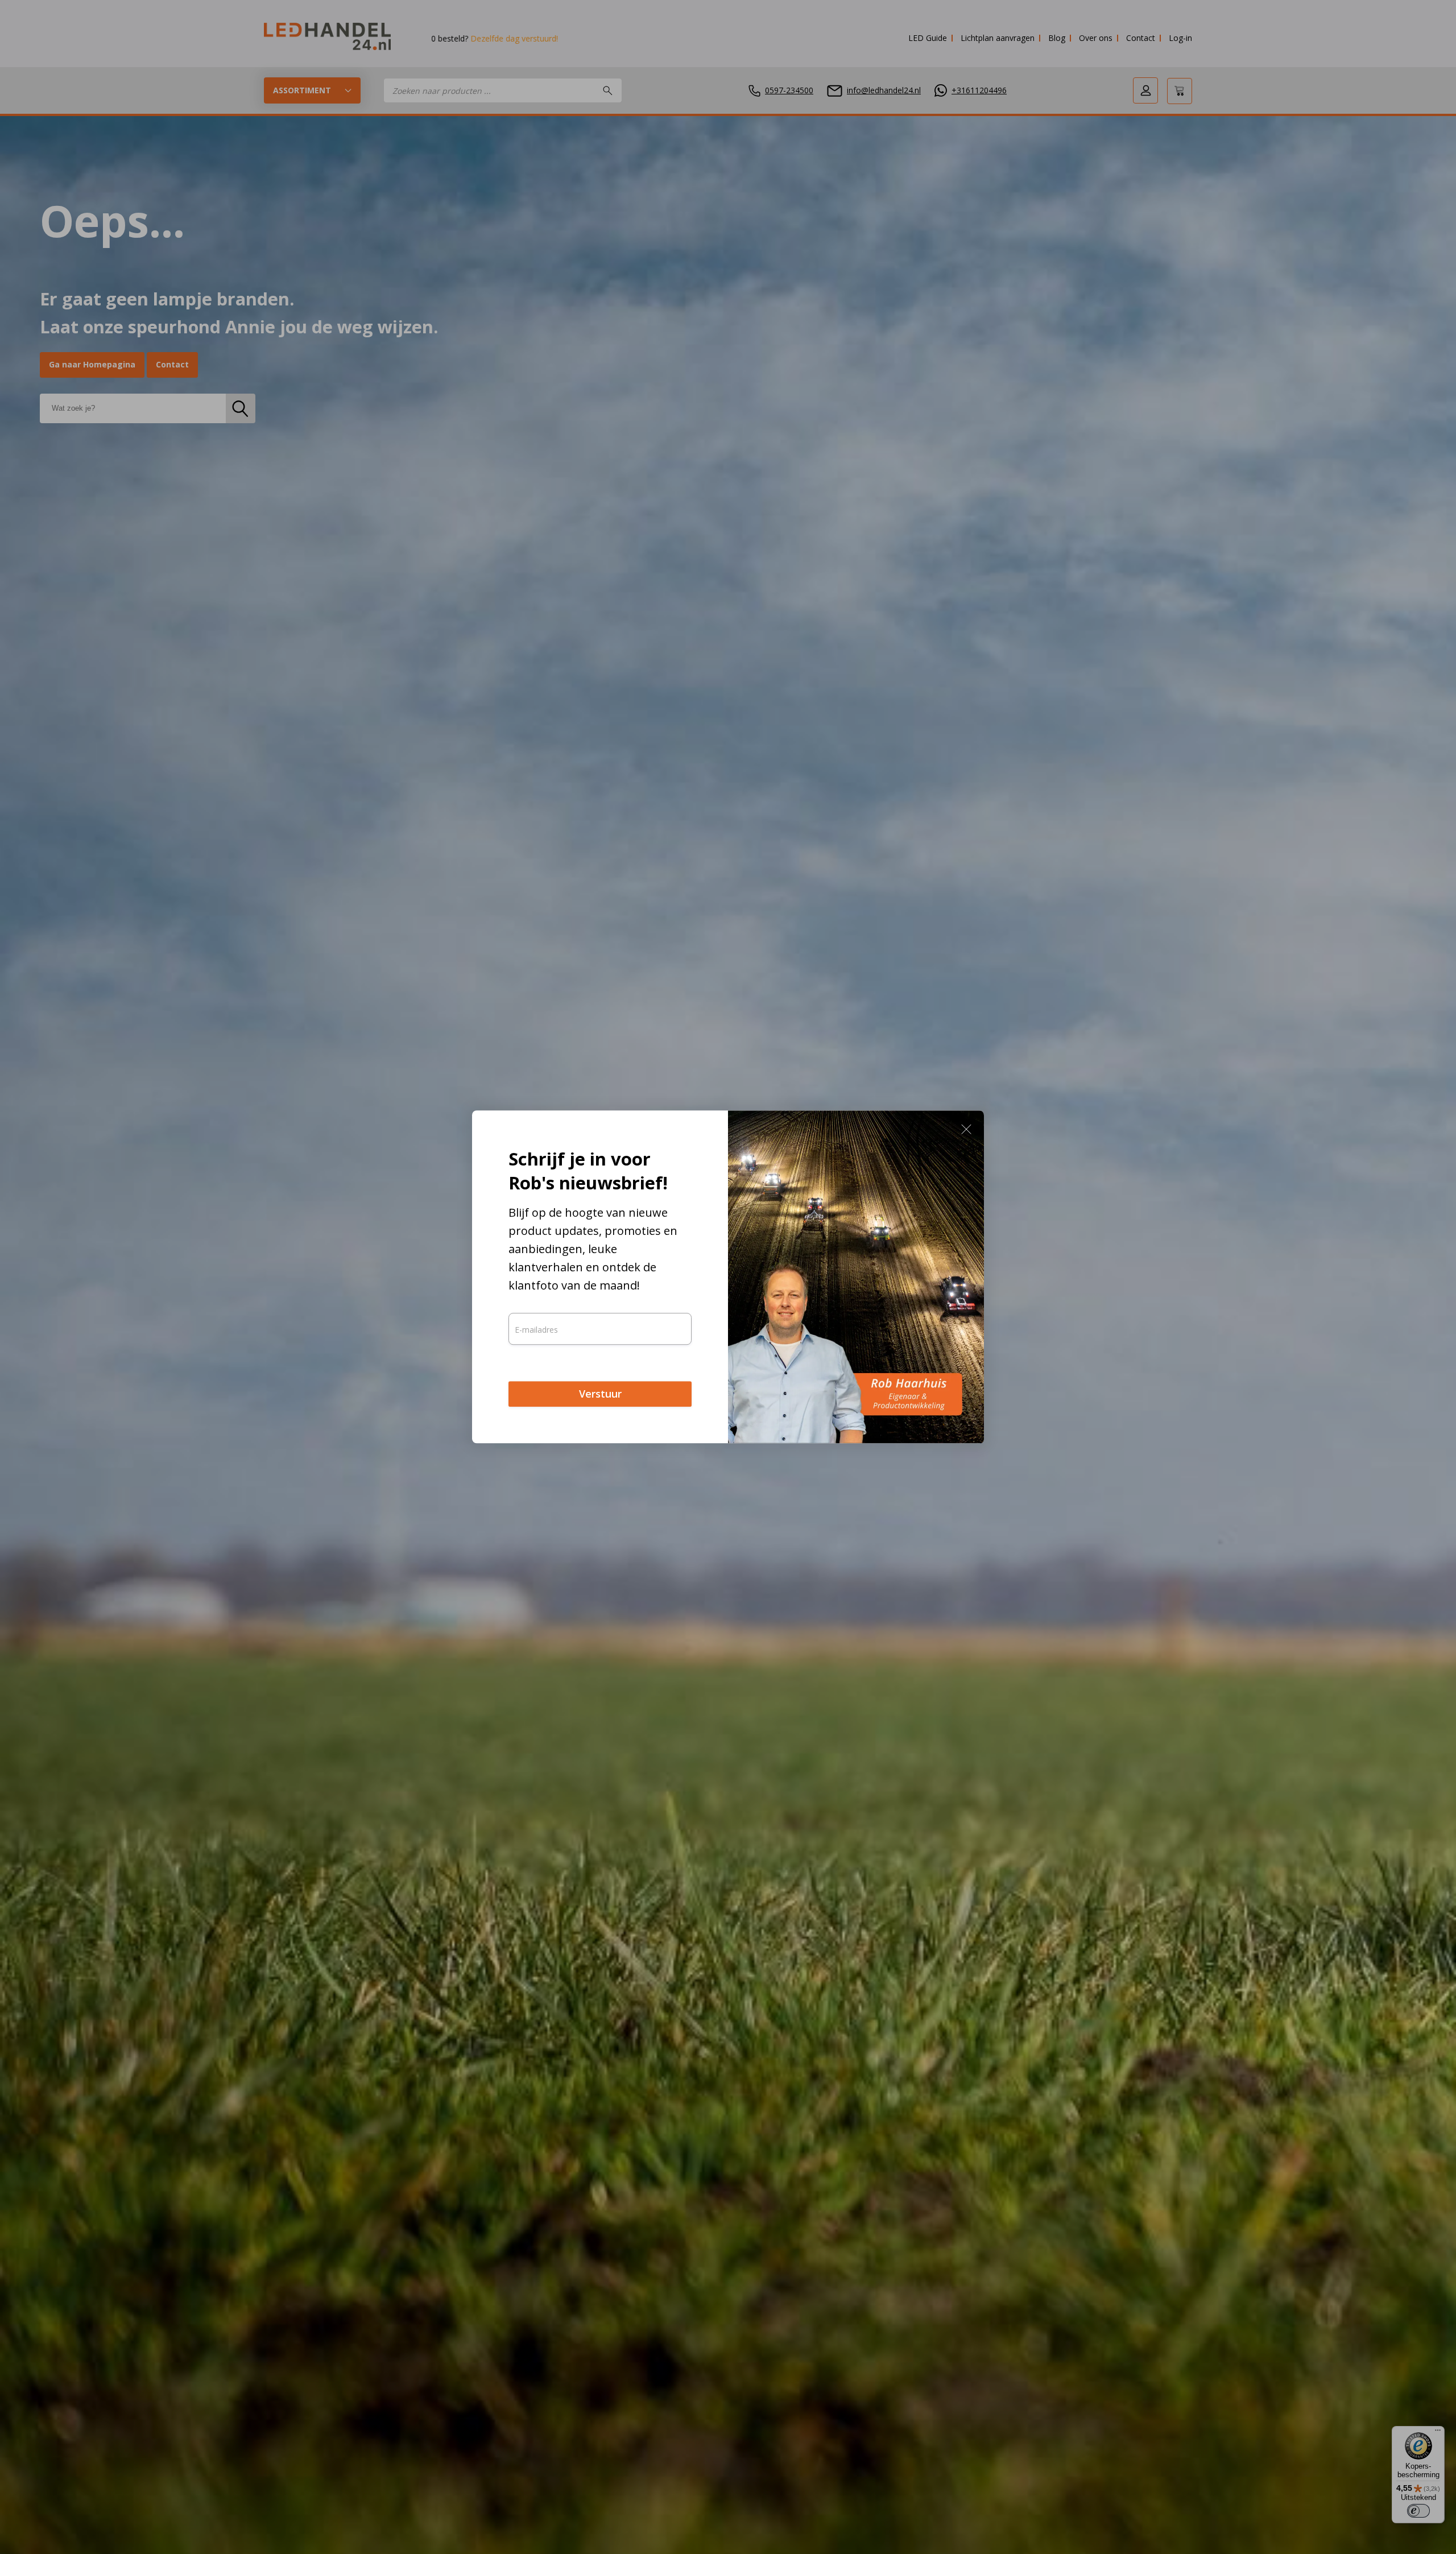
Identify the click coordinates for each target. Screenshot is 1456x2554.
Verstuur (600, 1394)
